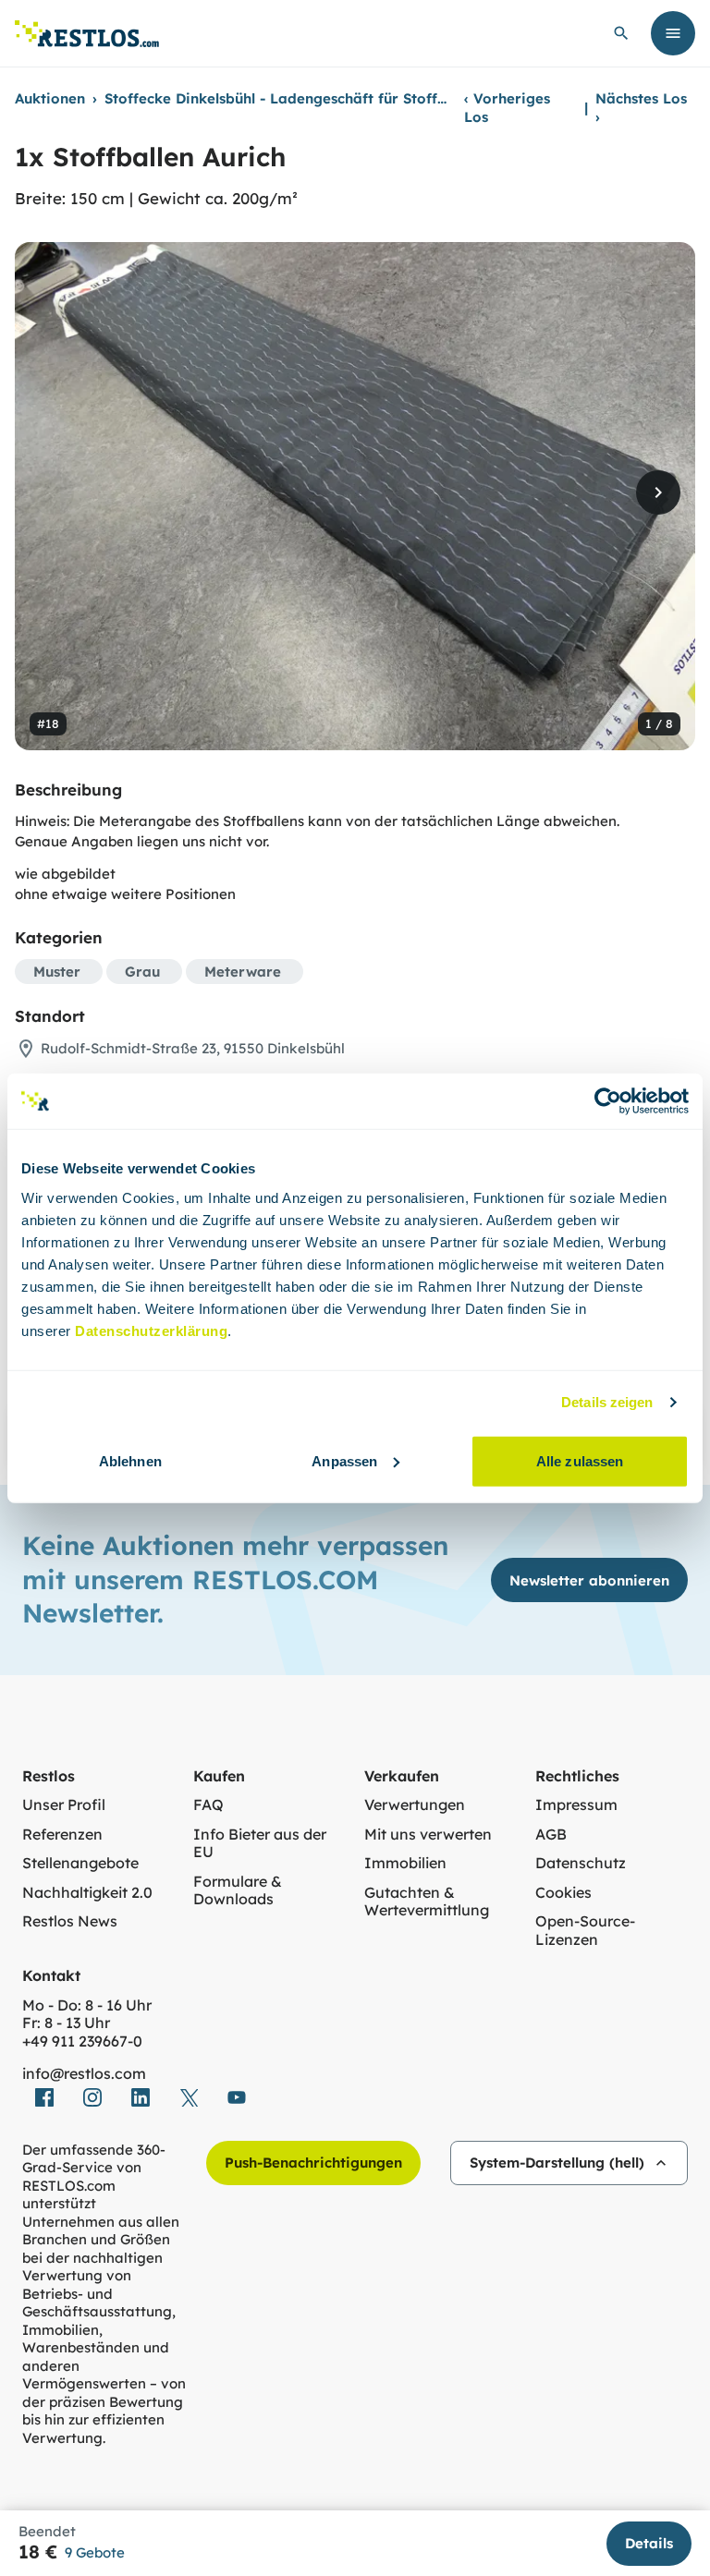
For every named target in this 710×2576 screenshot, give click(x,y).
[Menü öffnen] (673, 33)
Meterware (243, 972)
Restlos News (70, 1921)
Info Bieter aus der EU (260, 1844)
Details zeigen (607, 1402)
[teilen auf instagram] (92, 2097)
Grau (142, 972)
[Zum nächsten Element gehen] (658, 492)
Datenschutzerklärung (151, 1330)
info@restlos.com (84, 2074)
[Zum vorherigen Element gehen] (52, 492)
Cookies (563, 1893)
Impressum (576, 1805)
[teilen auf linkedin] (141, 2097)
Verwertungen (415, 1805)
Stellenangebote (80, 1863)
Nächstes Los (641, 108)
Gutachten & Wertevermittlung (427, 1902)
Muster (57, 972)
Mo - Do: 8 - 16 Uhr (87, 2005)
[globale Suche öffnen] (621, 33)
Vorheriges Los (507, 108)
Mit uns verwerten (428, 1835)
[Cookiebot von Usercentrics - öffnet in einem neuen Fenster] (608, 1101)
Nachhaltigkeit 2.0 (87, 1893)
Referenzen (62, 1835)
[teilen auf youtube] (237, 2097)
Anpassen (344, 1460)
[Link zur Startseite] (87, 34)
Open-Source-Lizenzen (585, 1931)
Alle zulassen (580, 1460)
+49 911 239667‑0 (82, 2041)
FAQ (208, 1805)
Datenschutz (581, 1863)
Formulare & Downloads (238, 1891)
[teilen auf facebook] (44, 2097)
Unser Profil (64, 1805)
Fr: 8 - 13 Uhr (66, 2023)
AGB (551, 1835)
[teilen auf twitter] (189, 2097)
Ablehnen (130, 1460)
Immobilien (405, 1863)
